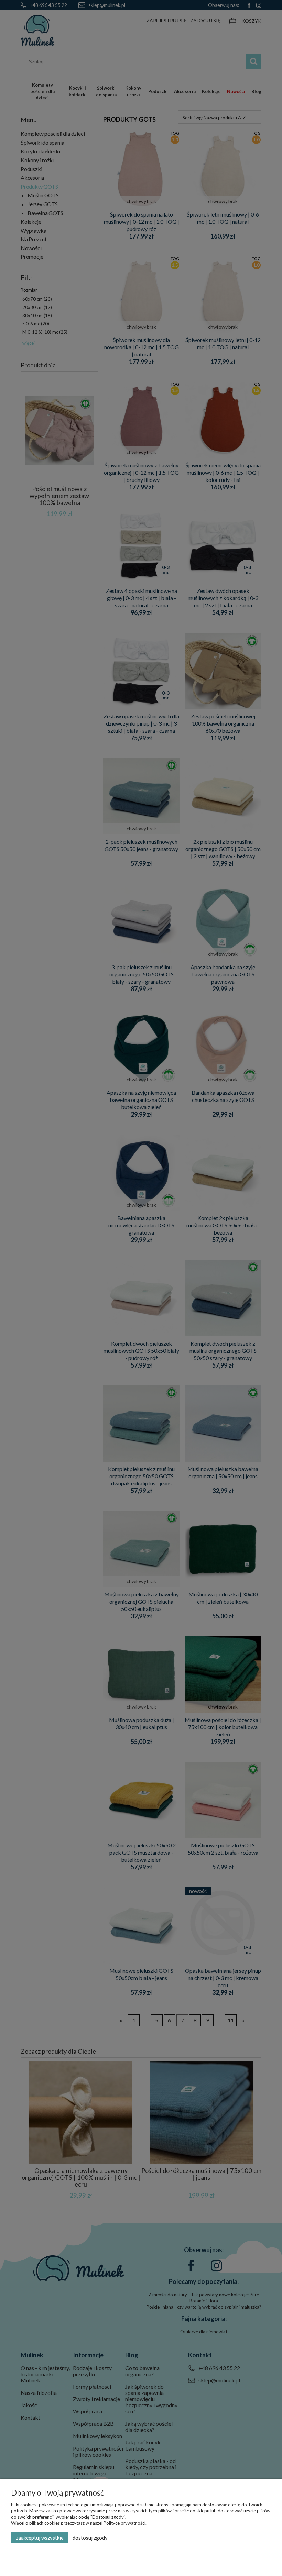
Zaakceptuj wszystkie (40, 2538)
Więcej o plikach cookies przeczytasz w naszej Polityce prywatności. (79, 2523)
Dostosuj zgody (90, 2538)
